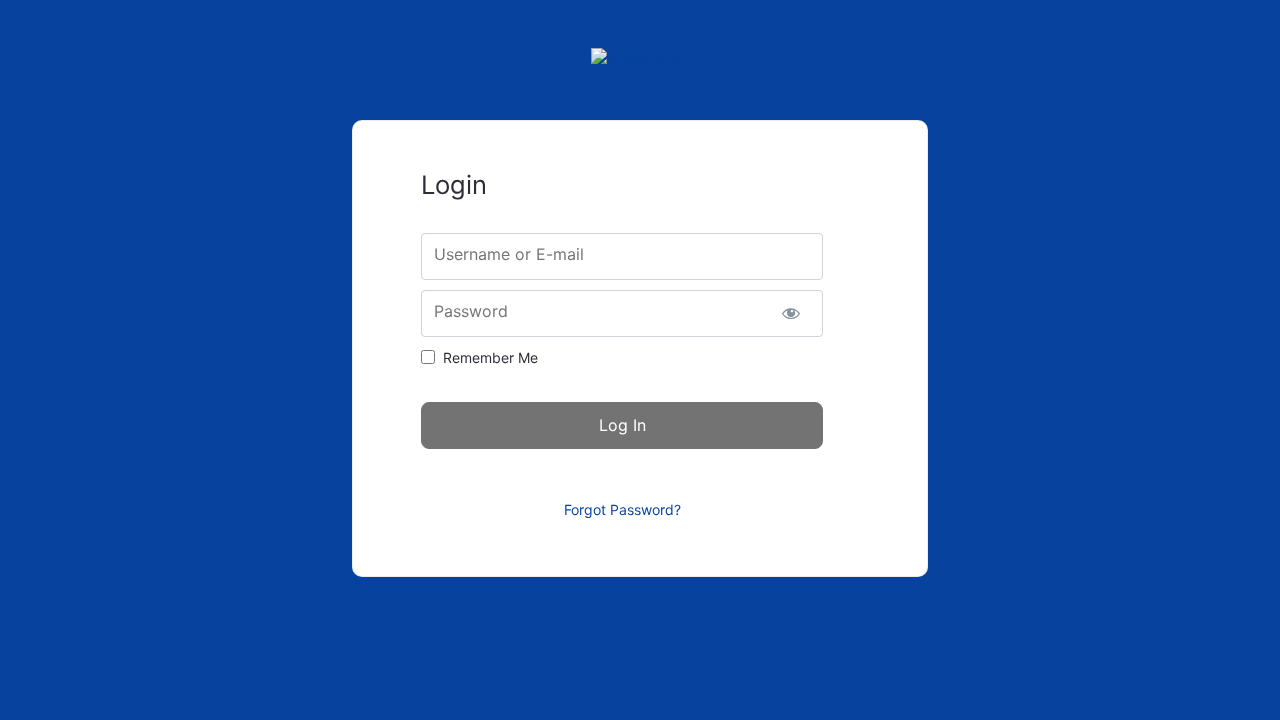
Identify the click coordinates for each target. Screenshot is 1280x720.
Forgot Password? (622, 509)
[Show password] (790, 313)
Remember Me (490, 357)
